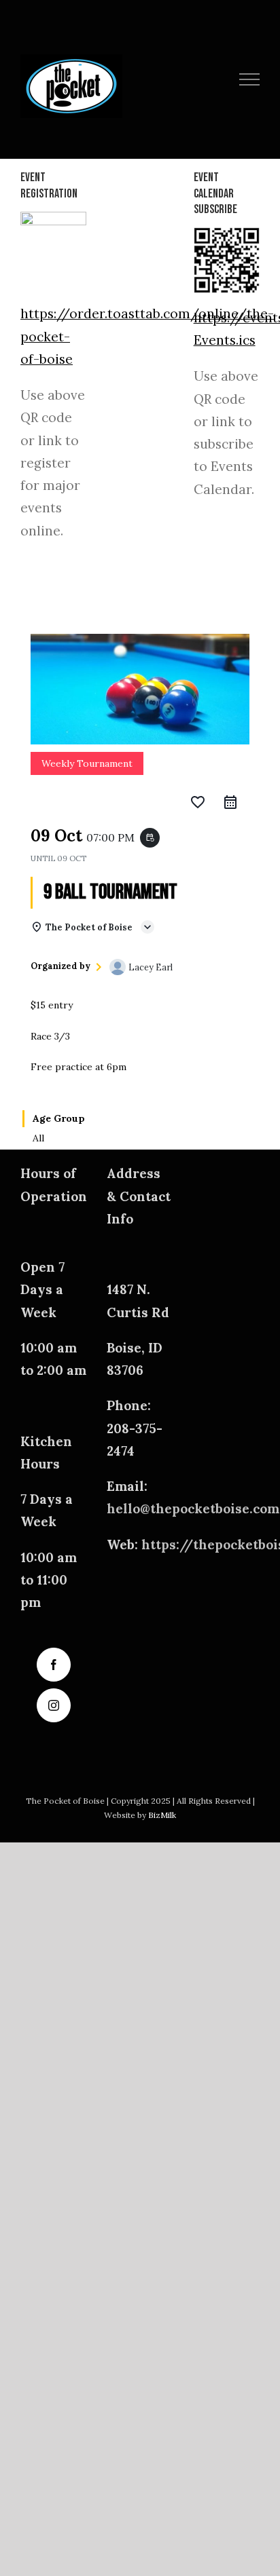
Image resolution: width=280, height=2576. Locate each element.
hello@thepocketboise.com (193, 1509)
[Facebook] (54, 1665)
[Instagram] (54, 1705)
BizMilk (162, 1815)
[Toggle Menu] (250, 79)
